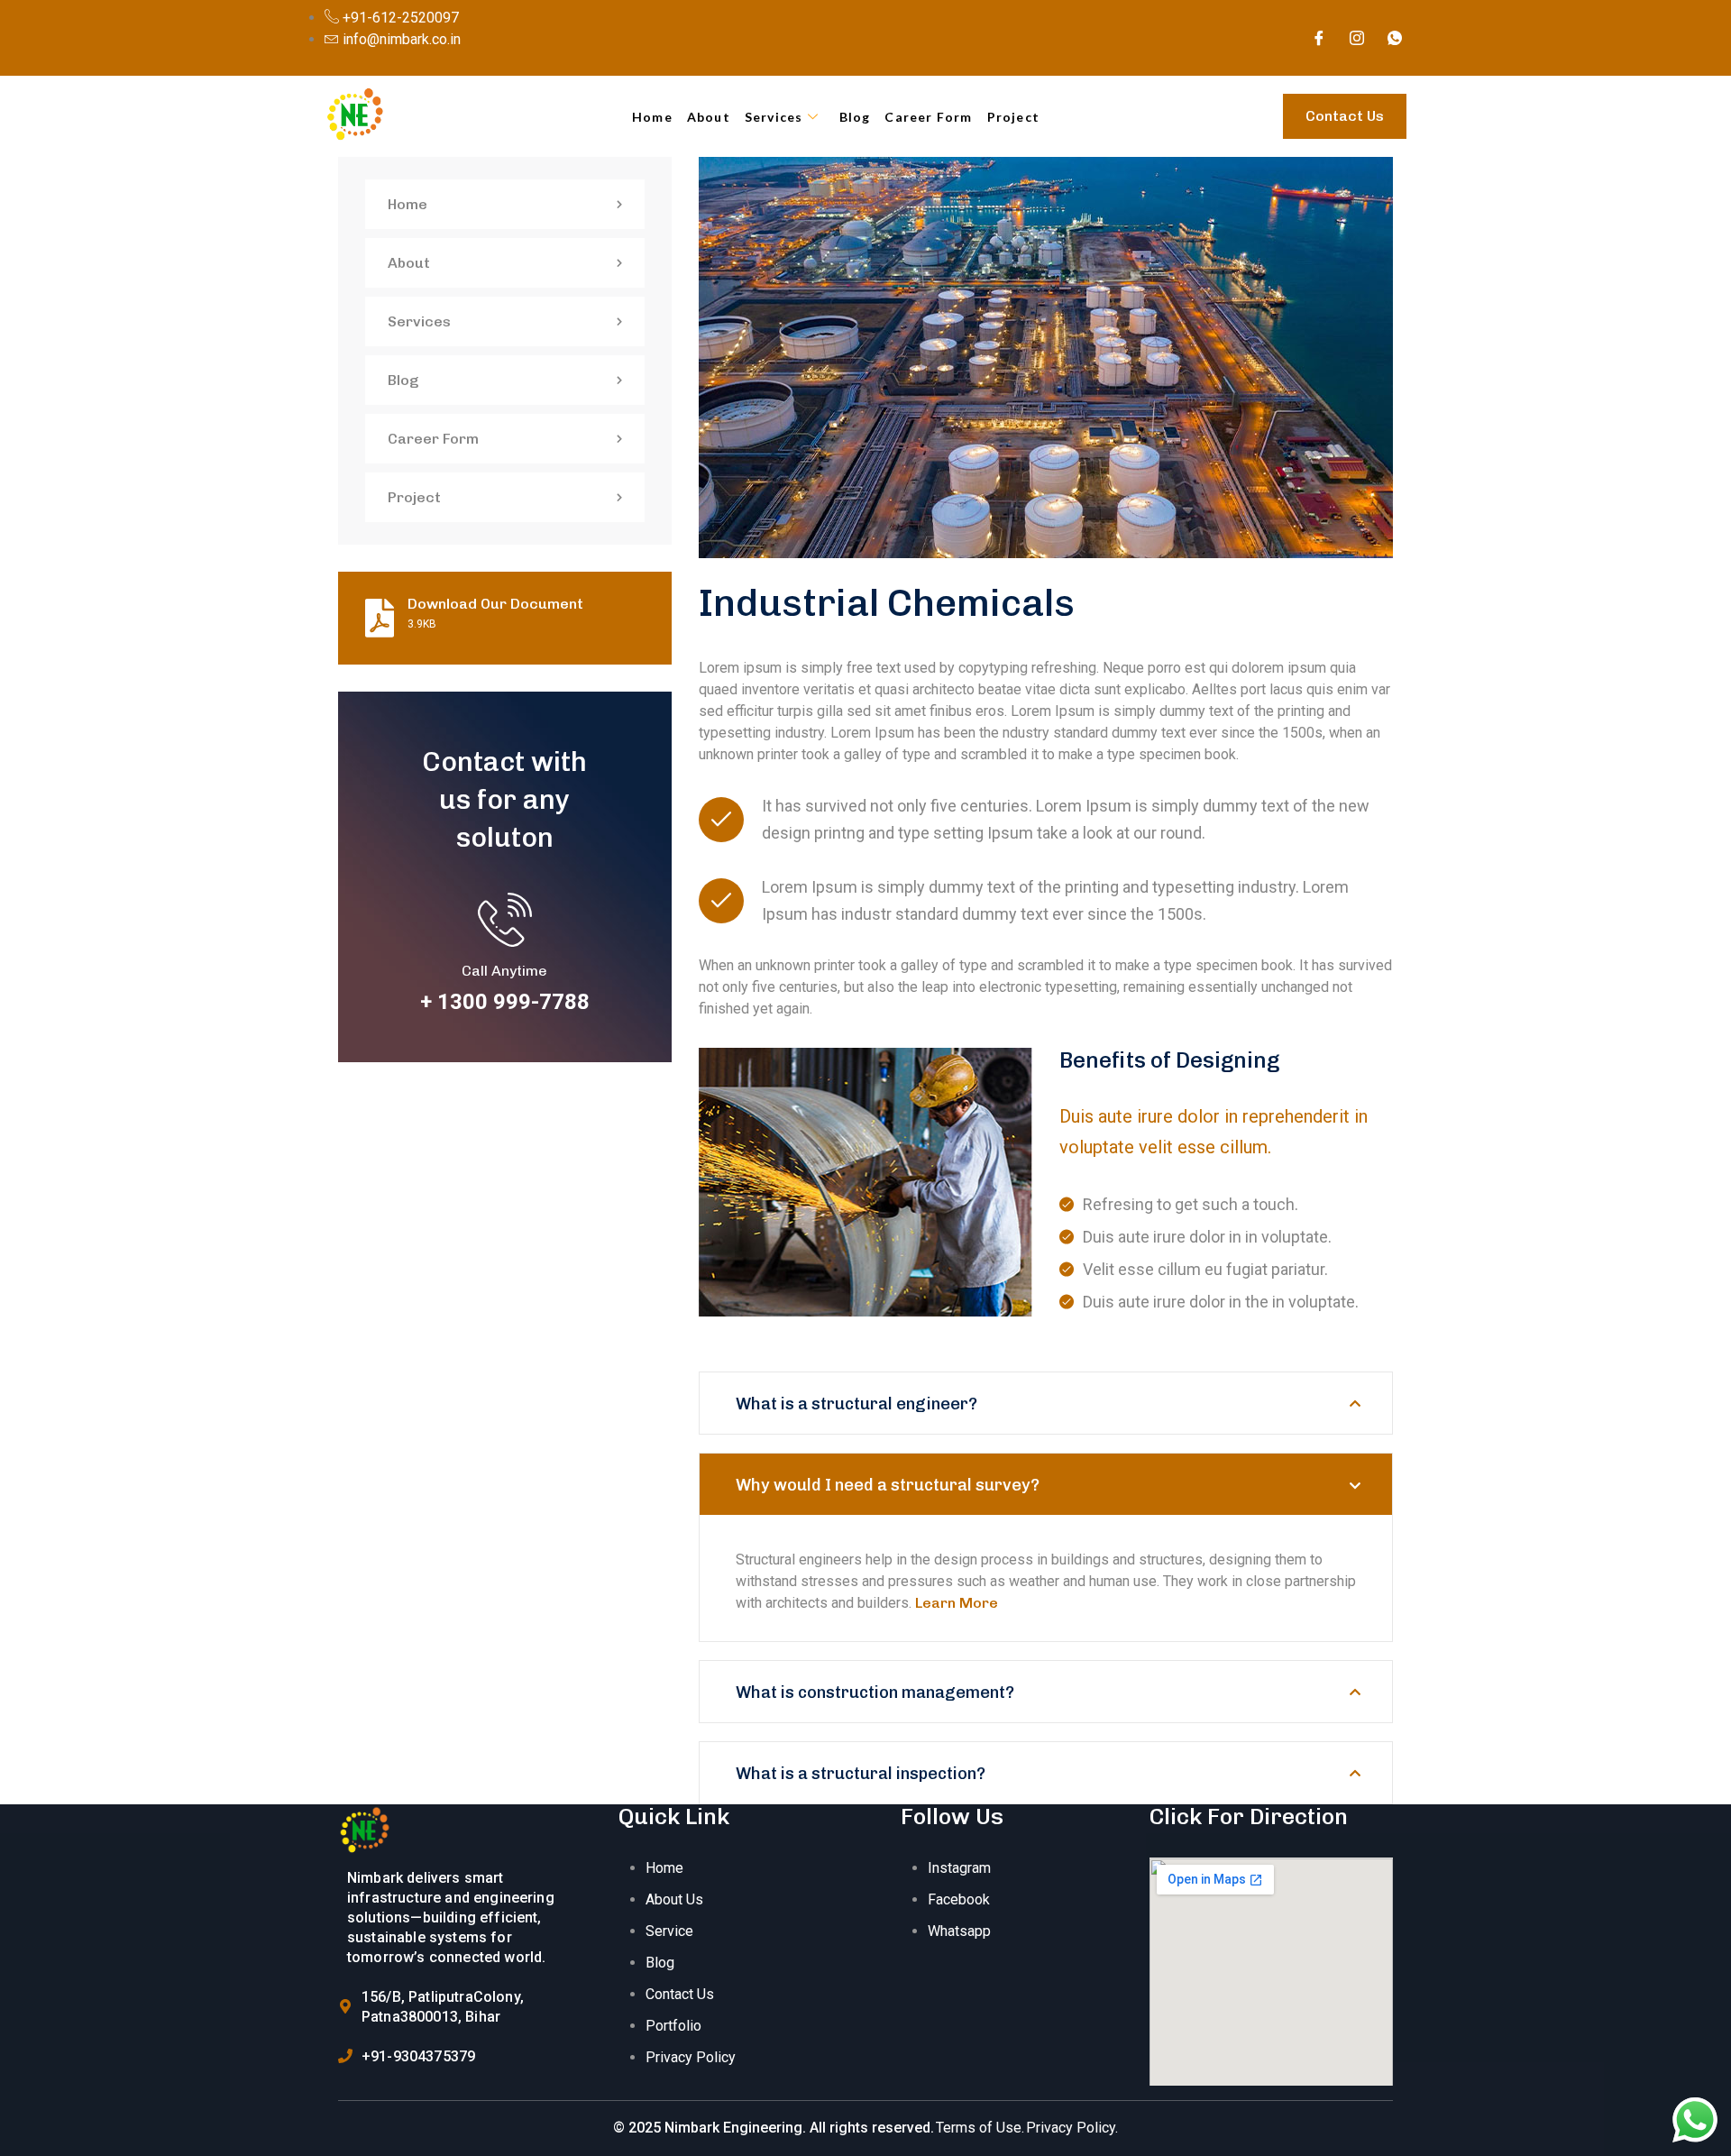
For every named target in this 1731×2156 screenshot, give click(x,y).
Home (652, 117)
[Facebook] (1319, 38)
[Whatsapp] (1395, 38)
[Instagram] (1357, 38)
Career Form (928, 117)
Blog (855, 117)
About (709, 117)
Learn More (957, 1603)
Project (1013, 117)
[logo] (366, 1831)
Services (774, 117)
